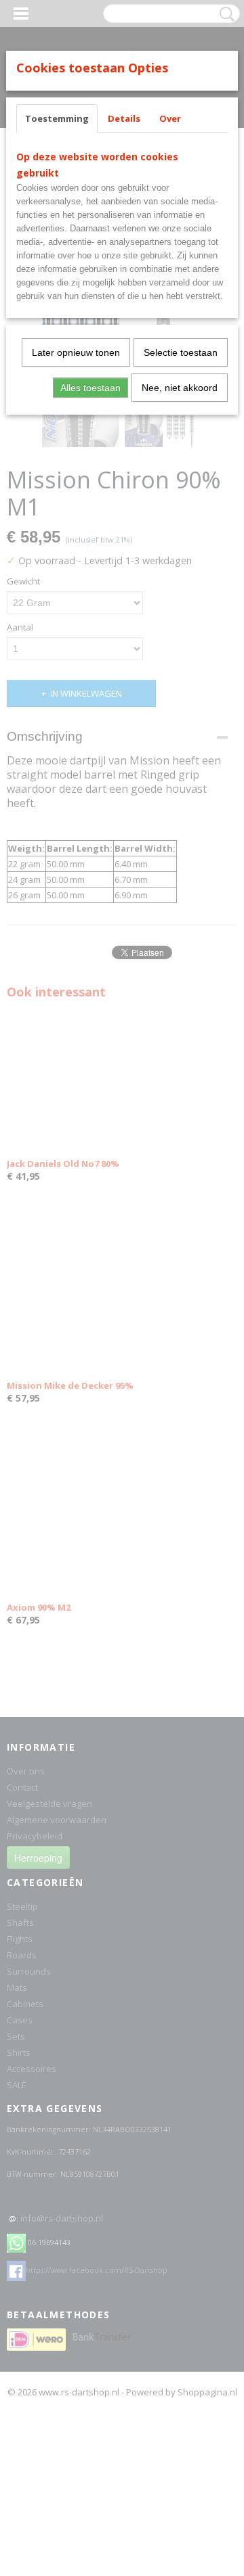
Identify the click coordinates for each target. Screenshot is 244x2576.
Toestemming (57, 118)
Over (170, 118)
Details (124, 118)
